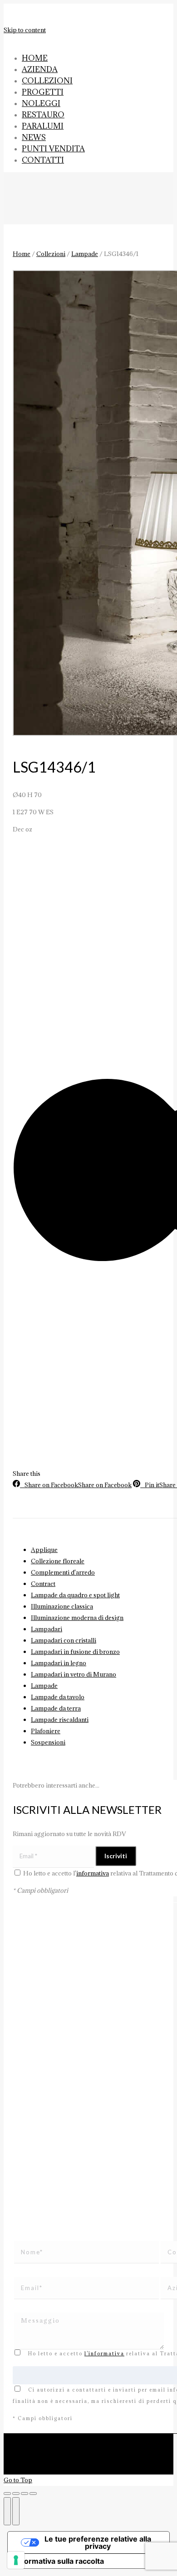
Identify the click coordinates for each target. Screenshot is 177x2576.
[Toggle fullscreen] (25, 2494)
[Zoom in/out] (33, 2494)
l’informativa (104, 2354)
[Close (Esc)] (7, 2494)
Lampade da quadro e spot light (75, 1595)
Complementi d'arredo (63, 1572)
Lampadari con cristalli (64, 1640)
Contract (43, 1584)
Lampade (85, 254)
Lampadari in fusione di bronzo (75, 1652)
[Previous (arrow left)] (7, 2511)
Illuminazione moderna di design (77, 1618)
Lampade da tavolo (58, 1697)
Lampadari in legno (59, 1663)
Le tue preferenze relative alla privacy (98, 2542)
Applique (44, 1550)
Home (22, 254)
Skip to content (25, 30)
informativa (93, 1873)
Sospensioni (48, 1742)
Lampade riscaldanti (60, 1720)
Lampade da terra (56, 1708)
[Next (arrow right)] (16, 2511)
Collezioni (51, 254)
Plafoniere (46, 1731)
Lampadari (47, 1629)
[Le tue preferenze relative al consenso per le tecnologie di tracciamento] (16, 2560)
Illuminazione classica (62, 1606)
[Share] (16, 2494)
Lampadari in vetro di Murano (74, 1674)
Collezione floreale (58, 1561)
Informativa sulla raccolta (59, 2561)
